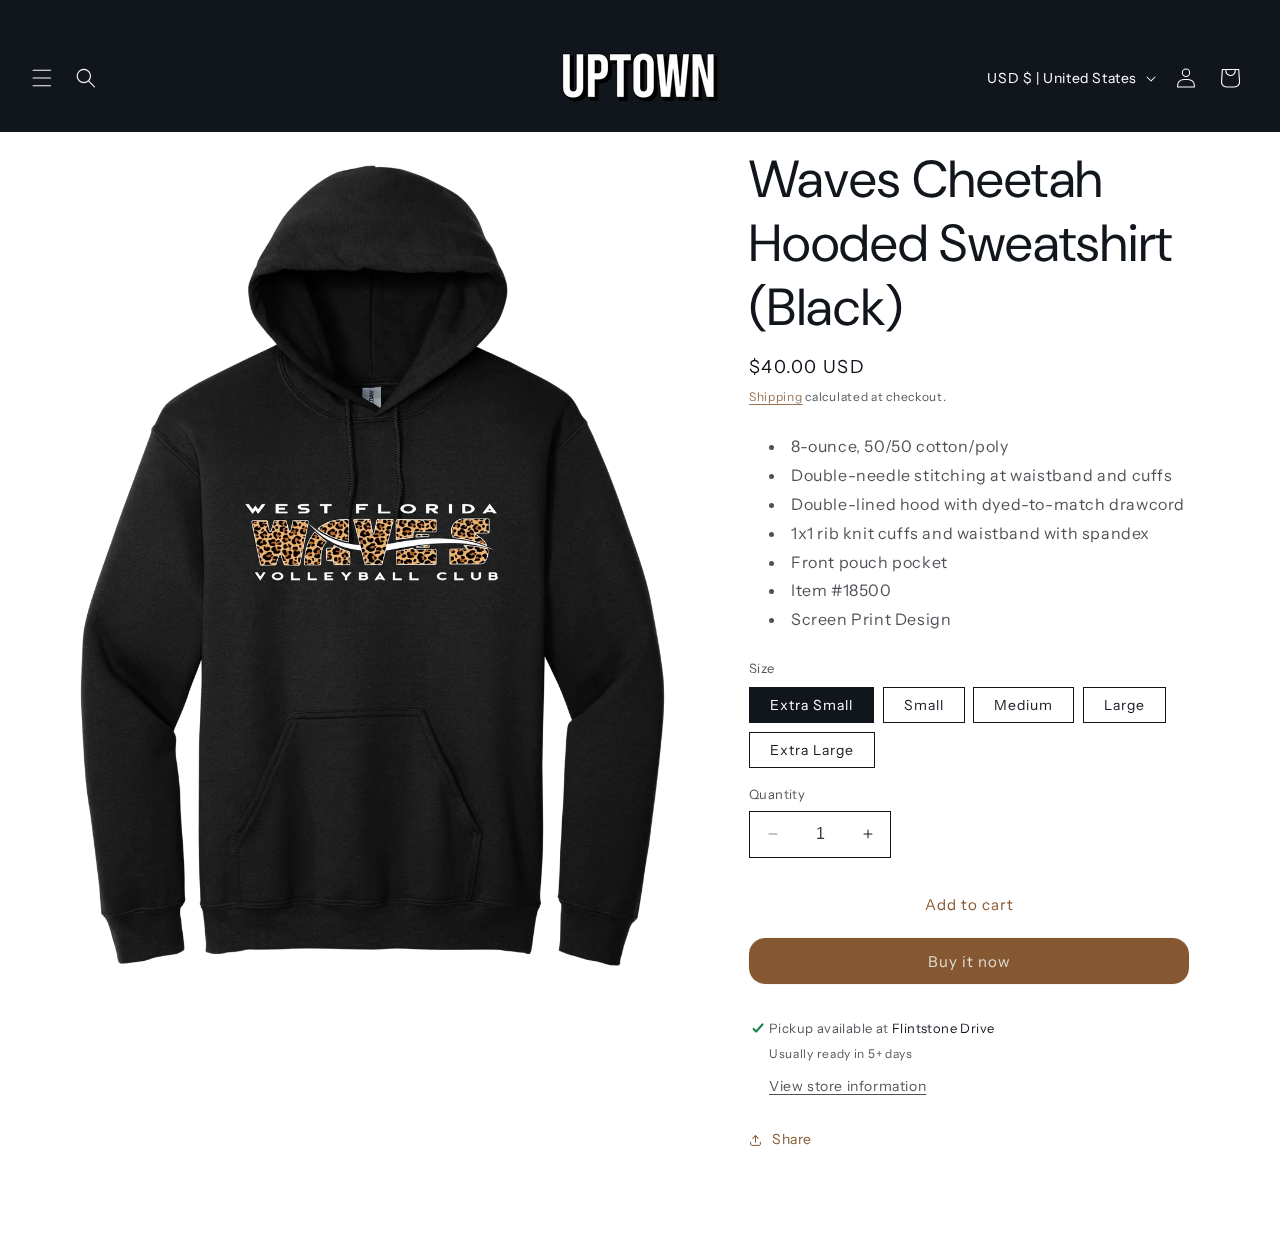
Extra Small (811, 705)
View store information (847, 1086)
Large (1124, 705)
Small (924, 705)
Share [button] (792, 1139)
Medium (1023, 705)
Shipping (776, 396)
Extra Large (812, 750)
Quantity (777, 794)
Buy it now (969, 961)
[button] (42, 78)
